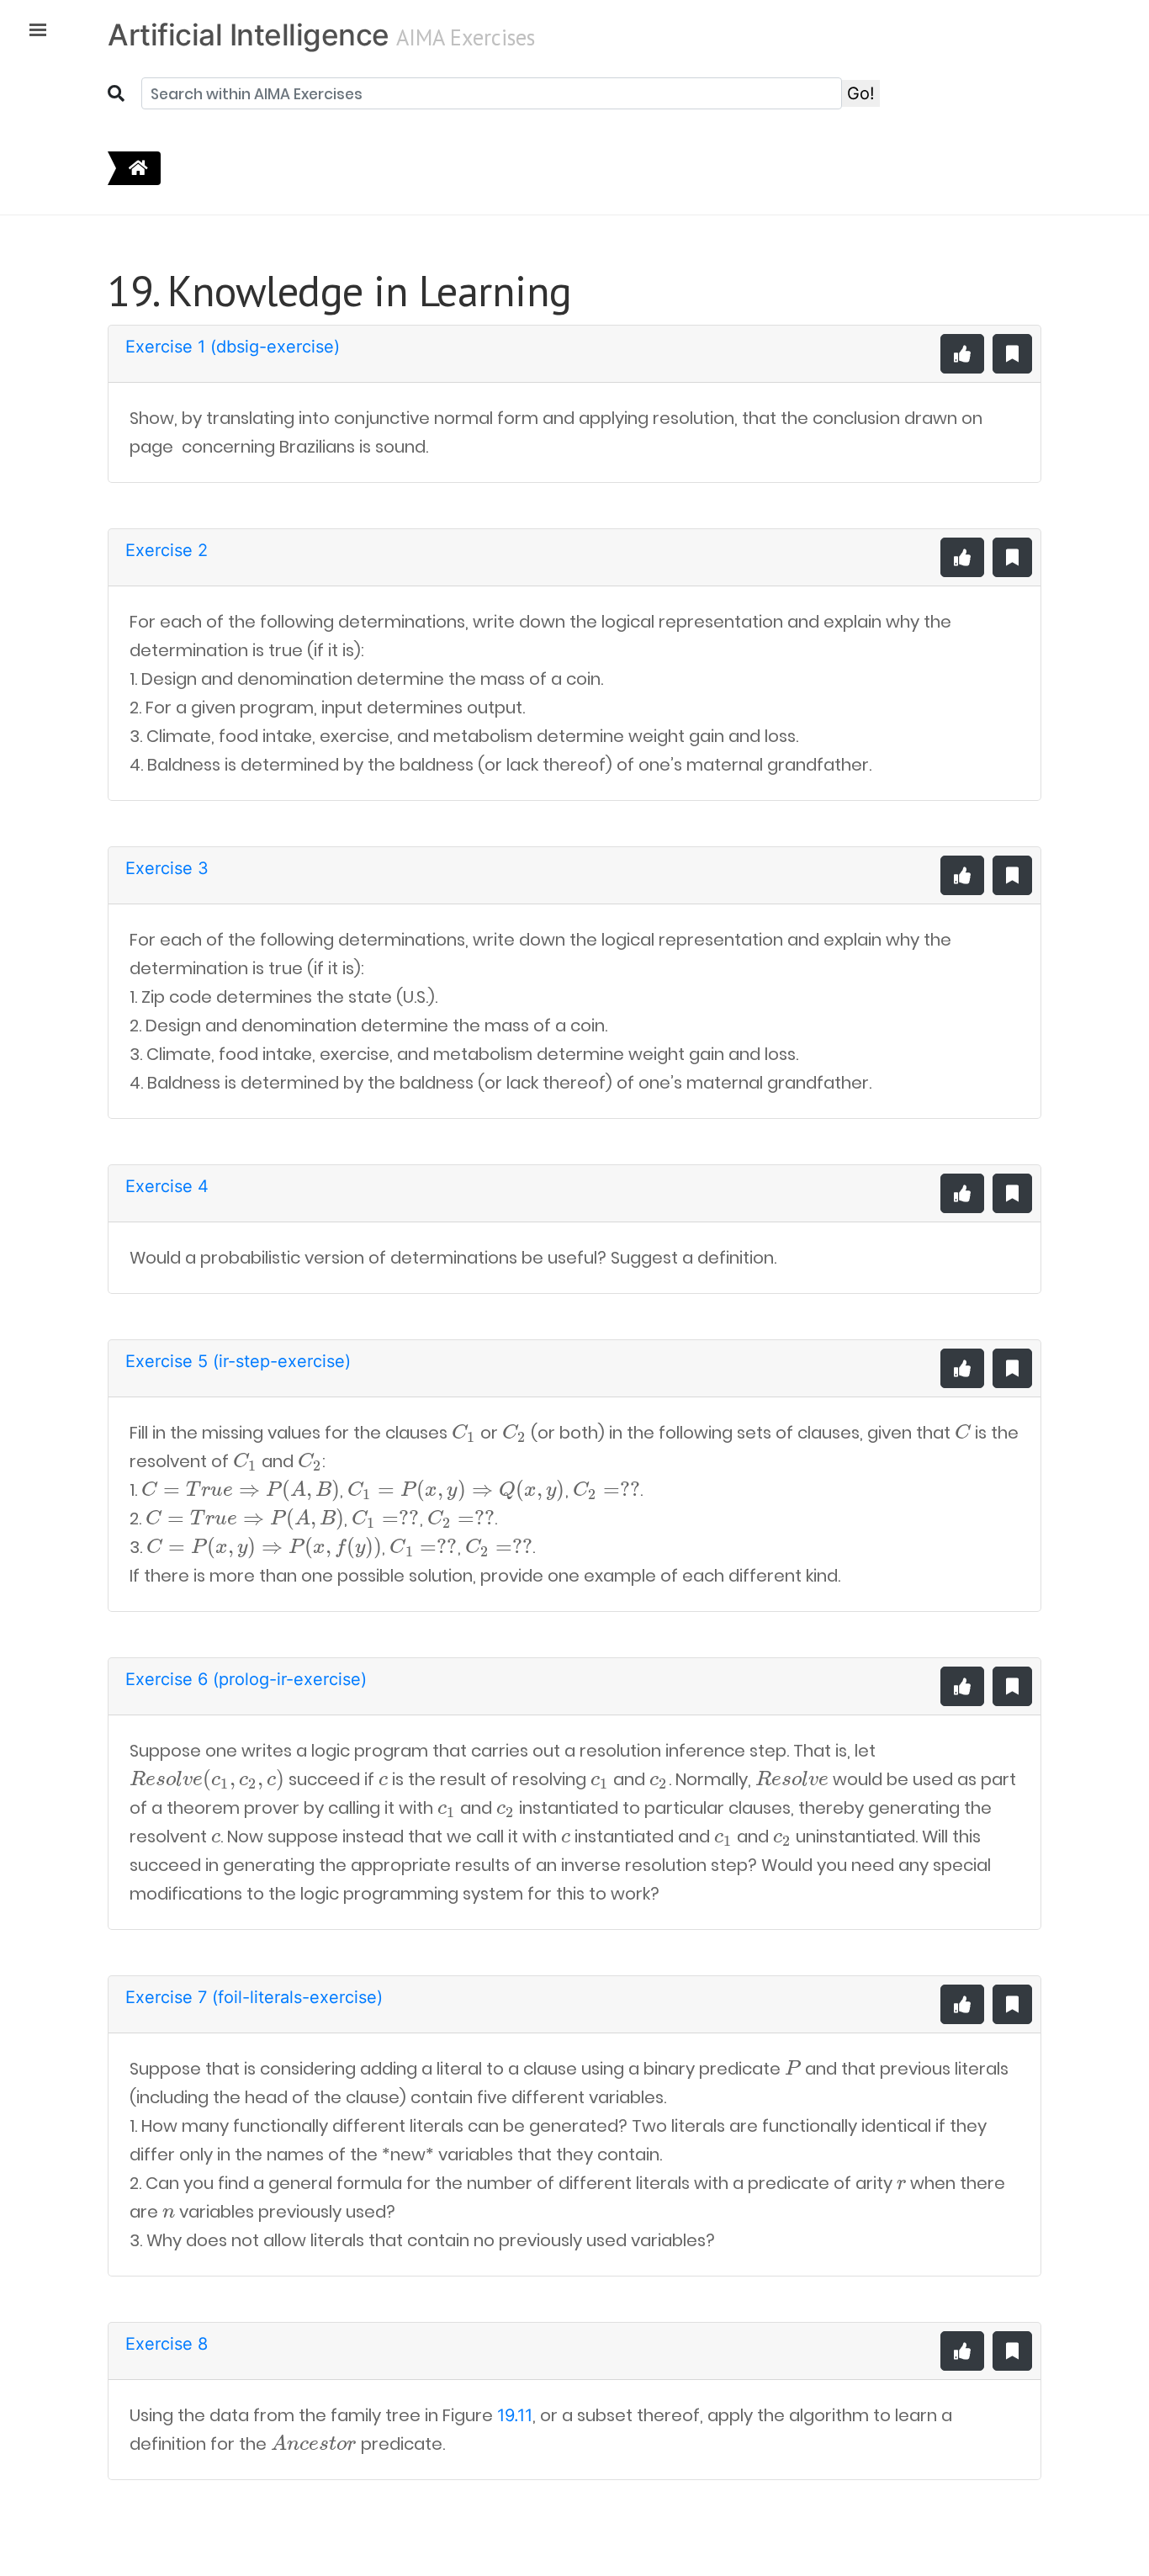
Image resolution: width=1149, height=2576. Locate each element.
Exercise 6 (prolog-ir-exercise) (246, 1679)
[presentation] (464, 1433)
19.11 (515, 2415)
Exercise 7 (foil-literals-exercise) (254, 1997)
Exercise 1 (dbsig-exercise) (233, 347)
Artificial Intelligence (249, 34)
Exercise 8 (167, 2344)
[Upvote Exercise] (962, 354)
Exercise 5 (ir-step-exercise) (238, 1361)
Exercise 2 (167, 550)
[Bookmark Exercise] (1012, 354)
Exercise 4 (167, 1186)
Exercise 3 (167, 868)
